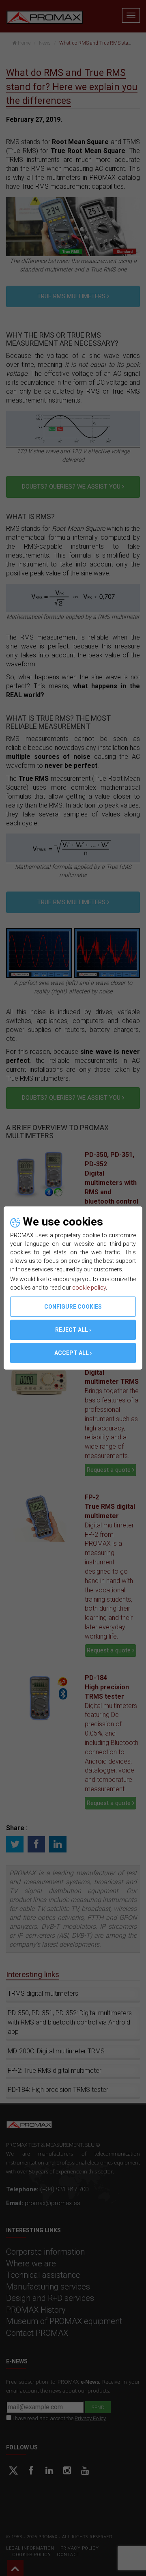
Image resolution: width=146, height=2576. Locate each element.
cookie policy (89, 1288)
